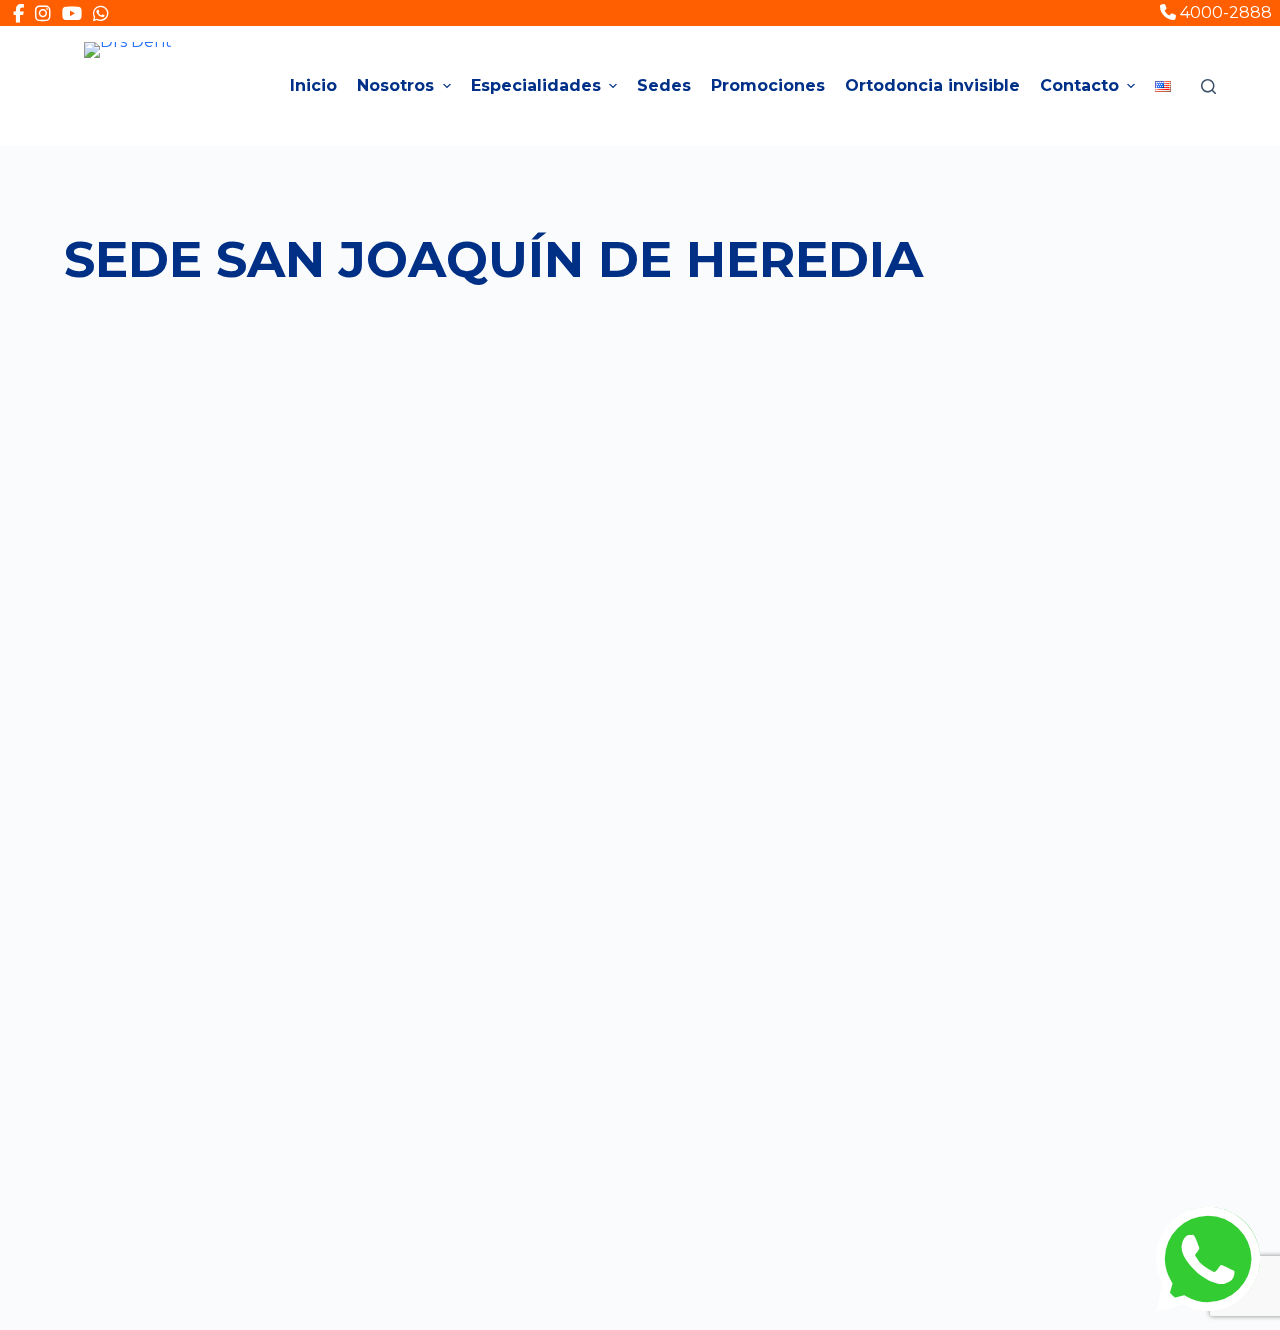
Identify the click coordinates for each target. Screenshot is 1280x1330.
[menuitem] (1163, 86)
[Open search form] (1208, 86)
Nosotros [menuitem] (395, 85)
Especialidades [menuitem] (536, 85)
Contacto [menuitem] (1079, 85)
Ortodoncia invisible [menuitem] (932, 85)
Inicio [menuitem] (313, 85)
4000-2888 (1224, 12)
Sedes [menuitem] (664, 85)
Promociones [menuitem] (768, 85)
